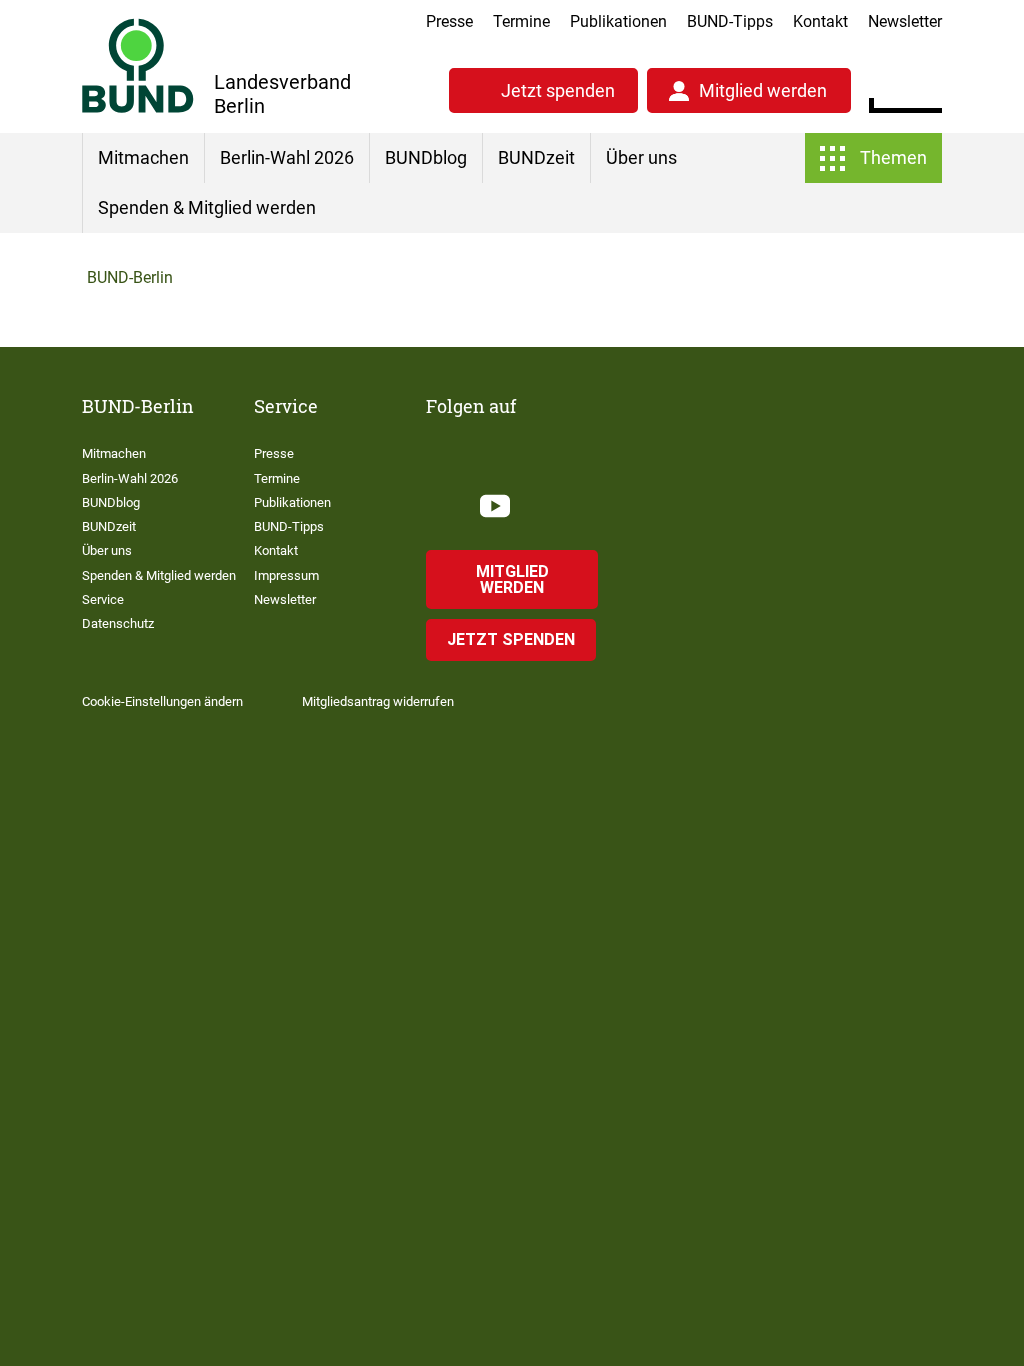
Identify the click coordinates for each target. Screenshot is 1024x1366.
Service (103, 599)
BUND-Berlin (130, 277)
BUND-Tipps (730, 21)
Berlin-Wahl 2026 (287, 157)
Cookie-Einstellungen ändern (162, 701)
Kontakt (820, 21)
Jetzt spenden (907, 982)
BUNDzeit (536, 157)
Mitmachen (143, 157)
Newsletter (905, 21)
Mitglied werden (721, 982)
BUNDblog (426, 157)
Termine (521, 21)
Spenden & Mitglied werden (207, 207)
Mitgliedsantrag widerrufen (378, 701)
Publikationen (618, 21)
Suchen (926, 88)
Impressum (286, 575)
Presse (449, 21)
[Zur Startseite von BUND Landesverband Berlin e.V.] (138, 65)
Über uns (641, 157)
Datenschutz (118, 623)
